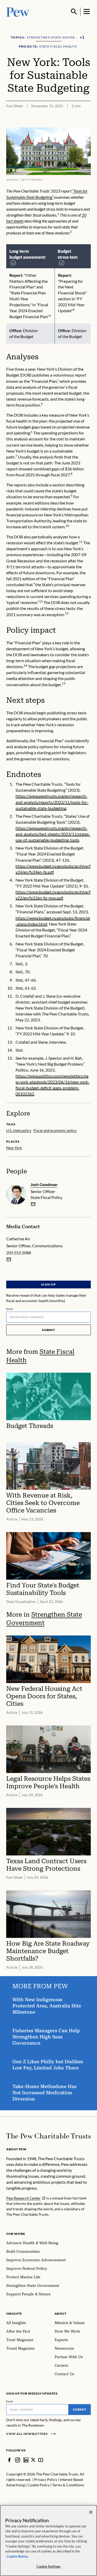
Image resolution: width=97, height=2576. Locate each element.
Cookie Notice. (18, 2556)
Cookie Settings (49, 2566)
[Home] (48, 2136)
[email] (33, 1204)
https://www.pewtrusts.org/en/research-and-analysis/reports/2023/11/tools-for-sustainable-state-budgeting (52, 802)
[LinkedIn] (26, 2460)
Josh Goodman (44, 1184)
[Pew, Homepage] (18, 12)
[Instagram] (18, 2460)
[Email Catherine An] (9, 1259)
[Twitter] (33, 2460)
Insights (14, 2314)
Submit (49, 1330)
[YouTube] (41, 2460)
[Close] (91, 2512)
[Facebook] (9, 2460)
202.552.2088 (19, 1253)
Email (10, 1309)
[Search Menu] (74, 12)
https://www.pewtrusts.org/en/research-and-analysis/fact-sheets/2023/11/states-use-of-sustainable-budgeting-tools (53, 834)
